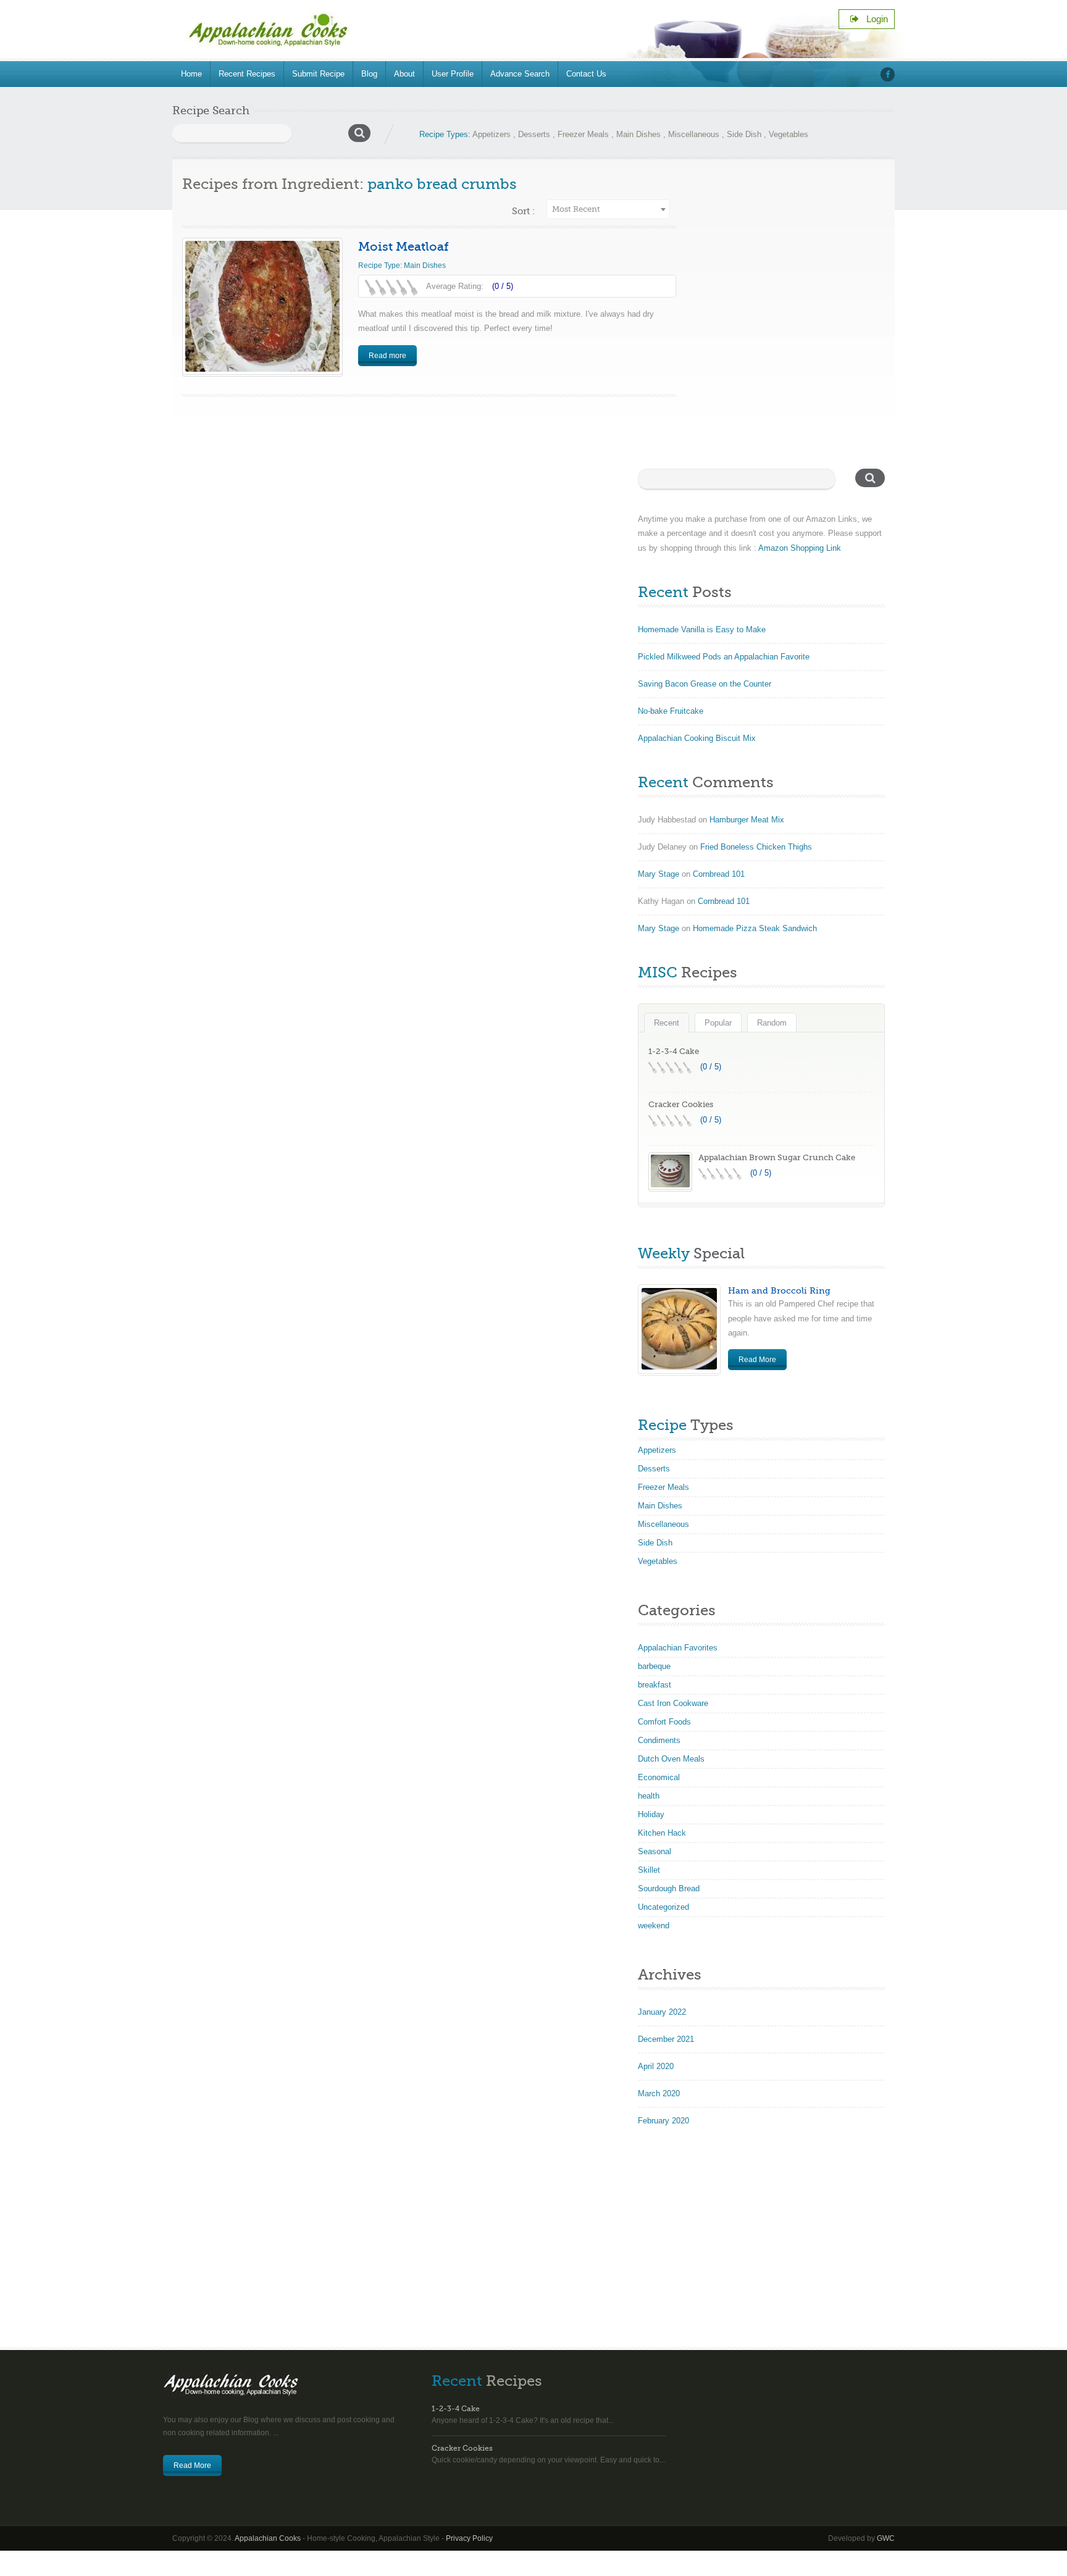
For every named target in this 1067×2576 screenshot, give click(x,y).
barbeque (654, 1666)
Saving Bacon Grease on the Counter (705, 684)
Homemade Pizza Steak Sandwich (755, 928)
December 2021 (666, 2039)
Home (191, 74)
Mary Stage (659, 874)
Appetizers (492, 134)
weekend (654, 1926)
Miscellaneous (694, 134)
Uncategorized (663, 1907)
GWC (886, 2538)
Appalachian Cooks (268, 2538)
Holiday (651, 1814)
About (404, 74)
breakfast (655, 1685)
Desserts (534, 134)
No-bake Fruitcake (671, 711)
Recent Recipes (247, 74)
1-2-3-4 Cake (674, 1051)
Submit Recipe (318, 74)
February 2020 (663, 2121)
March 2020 (659, 2093)
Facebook (888, 74)
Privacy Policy (469, 2538)
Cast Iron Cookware (673, 1703)
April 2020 (656, 2066)
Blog (369, 74)
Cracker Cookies (681, 1104)
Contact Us (586, 74)
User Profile (453, 74)
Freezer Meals (583, 134)
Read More (757, 1360)
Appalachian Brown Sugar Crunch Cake (777, 1157)
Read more (387, 356)
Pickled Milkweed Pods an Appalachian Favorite (724, 657)
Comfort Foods (664, 1722)
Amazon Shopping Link (800, 548)
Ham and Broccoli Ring (779, 1290)
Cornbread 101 (719, 874)
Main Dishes (638, 134)
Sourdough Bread (669, 1888)
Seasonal (655, 1851)
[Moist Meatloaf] (262, 306)
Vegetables (789, 134)
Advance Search (520, 74)
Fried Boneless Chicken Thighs (756, 847)
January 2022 (662, 2012)
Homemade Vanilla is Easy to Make (702, 629)
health (649, 1796)
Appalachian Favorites (678, 1648)
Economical (659, 1777)
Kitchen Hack (662, 1833)
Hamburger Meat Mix (747, 820)
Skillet (649, 1870)
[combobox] (608, 209)
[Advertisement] (533, 2245)
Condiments (659, 1740)
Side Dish (744, 134)
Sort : (523, 211)
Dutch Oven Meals (671, 1759)
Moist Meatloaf (404, 247)
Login (873, 19)
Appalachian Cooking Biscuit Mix (697, 738)
